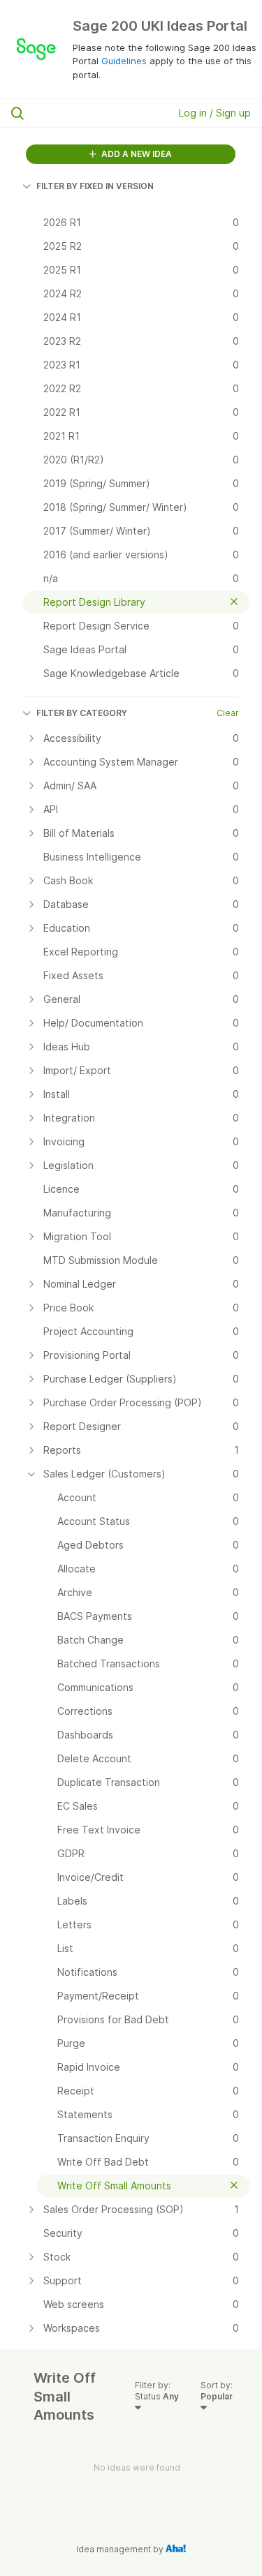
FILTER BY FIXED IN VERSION (95, 186)
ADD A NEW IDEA (136, 154)
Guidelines (124, 61)
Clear (228, 713)
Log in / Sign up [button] (215, 113)
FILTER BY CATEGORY (82, 713)
